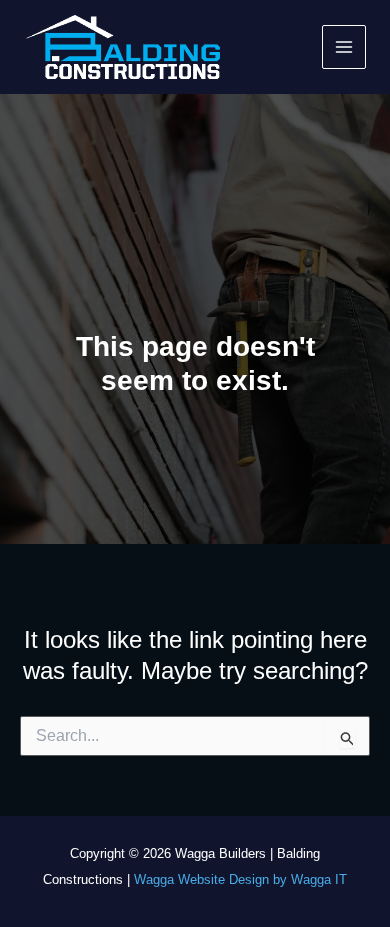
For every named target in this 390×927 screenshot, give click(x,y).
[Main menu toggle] (344, 47)
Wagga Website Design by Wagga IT (240, 879)
